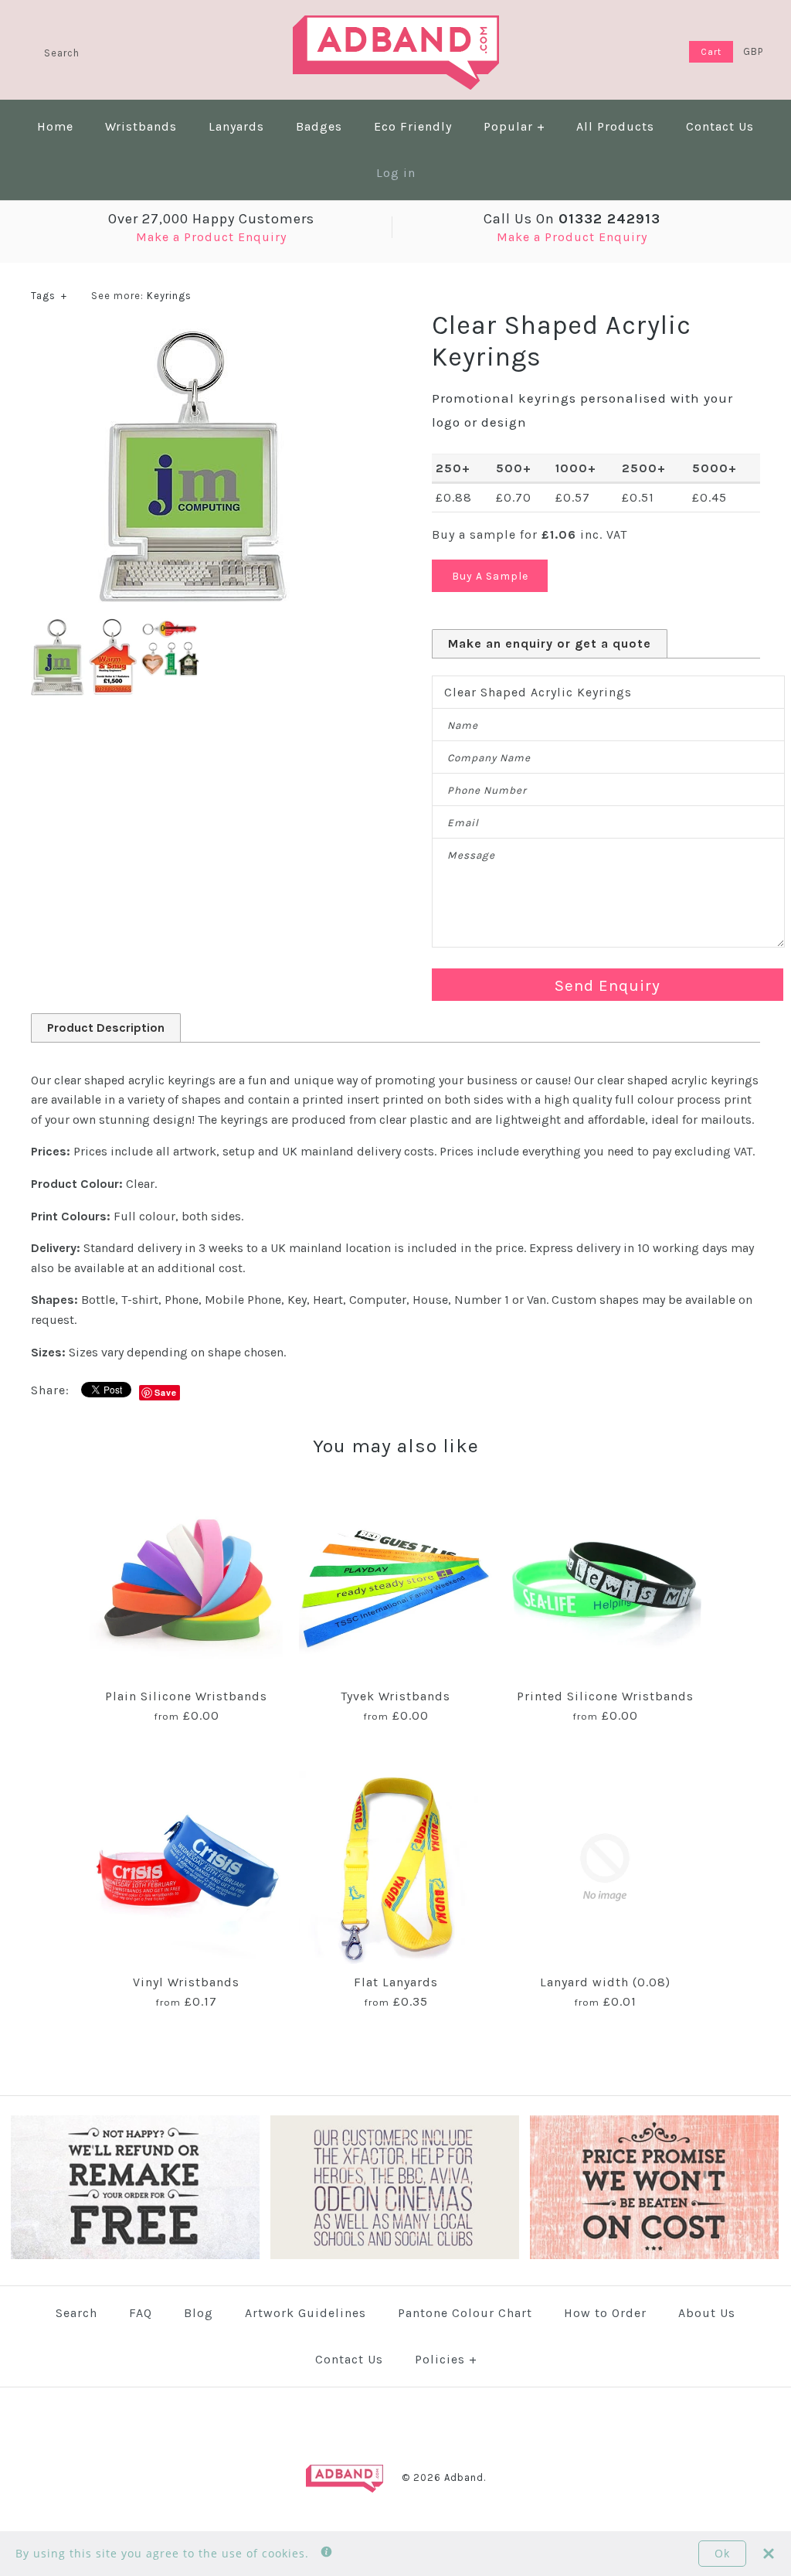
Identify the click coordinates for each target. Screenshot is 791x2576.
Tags (49, 296)
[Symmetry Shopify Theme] (135, 2256)
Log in (396, 173)
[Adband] (396, 25)
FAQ (141, 2313)
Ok (722, 2553)
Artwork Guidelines (306, 2313)
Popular (514, 126)
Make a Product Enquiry (211, 237)
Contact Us (720, 126)
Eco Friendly (413, 126)
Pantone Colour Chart (465, 2313)
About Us (707, 2313)
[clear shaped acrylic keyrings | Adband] (195, 338)
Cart (711, 52)
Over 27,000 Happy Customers (211, 219)
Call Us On (572, 219)
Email (463, 823)
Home (55, 126)
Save (166, 1392)
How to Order (605, 2313)
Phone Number (487, 790)
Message (471, 855)
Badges (319, 126)
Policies (446, 2359)
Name (463, 725)
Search (76, 2313)
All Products (615, 126)
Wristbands (141, 126)
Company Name (489, 758)
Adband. (465, 2477)
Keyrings (169, 296)
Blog (199, 2313)
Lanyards (236, 126)
